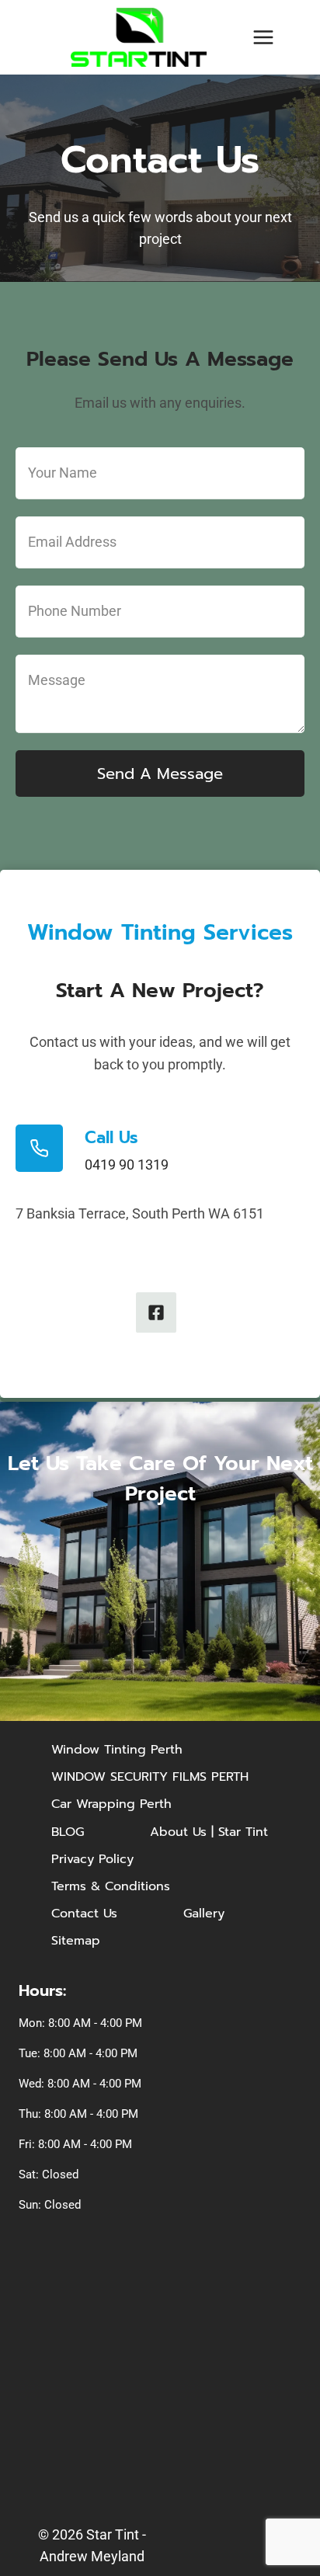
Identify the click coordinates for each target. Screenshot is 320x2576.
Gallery (204, 1914)
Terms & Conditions (111, 1886)
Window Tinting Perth (117, 1750)
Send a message (160, 773)
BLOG (68, 1832)
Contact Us (84, 1914)
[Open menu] (263, 37)
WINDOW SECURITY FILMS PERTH (150, 1777)
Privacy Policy (92, 1859)
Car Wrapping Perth (111, 1804)
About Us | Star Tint (209, 1832)
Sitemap (76, 1941)
